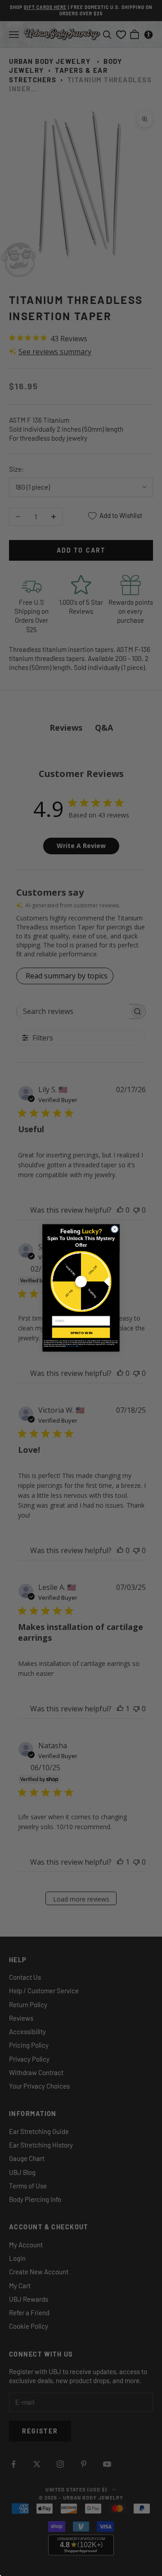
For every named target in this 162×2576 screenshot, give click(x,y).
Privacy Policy (71, 1346)
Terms (80, 1346)
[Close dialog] (115, 1229)
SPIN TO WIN (81, 1333)
